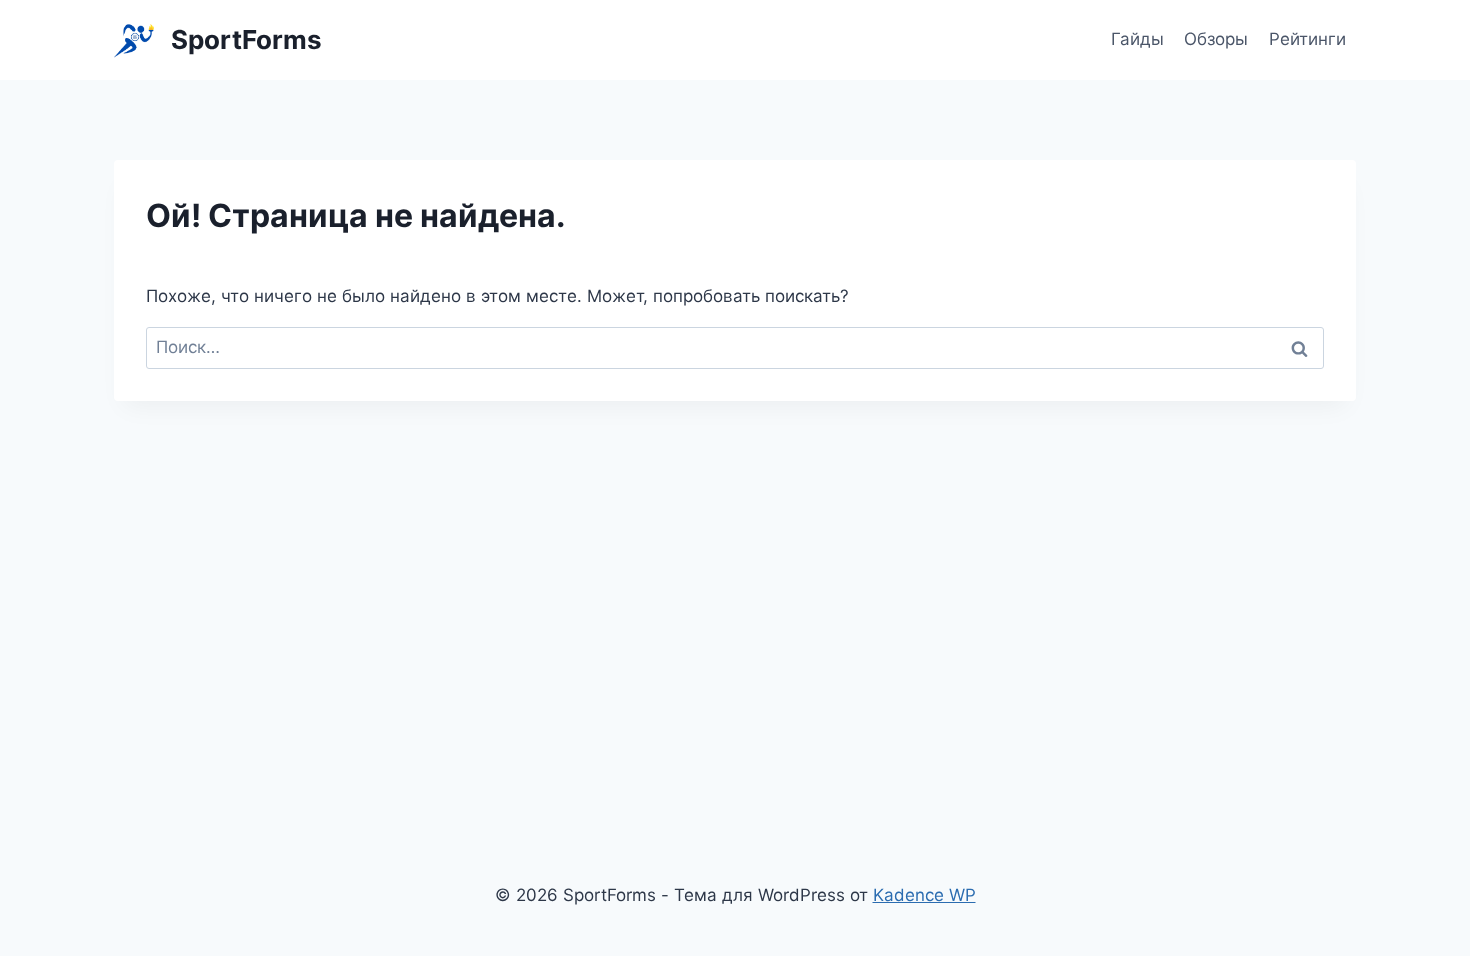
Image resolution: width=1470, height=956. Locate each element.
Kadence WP (924, 895)
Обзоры (1216, 39)
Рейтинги (1307, 39)
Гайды (1137, 39)
